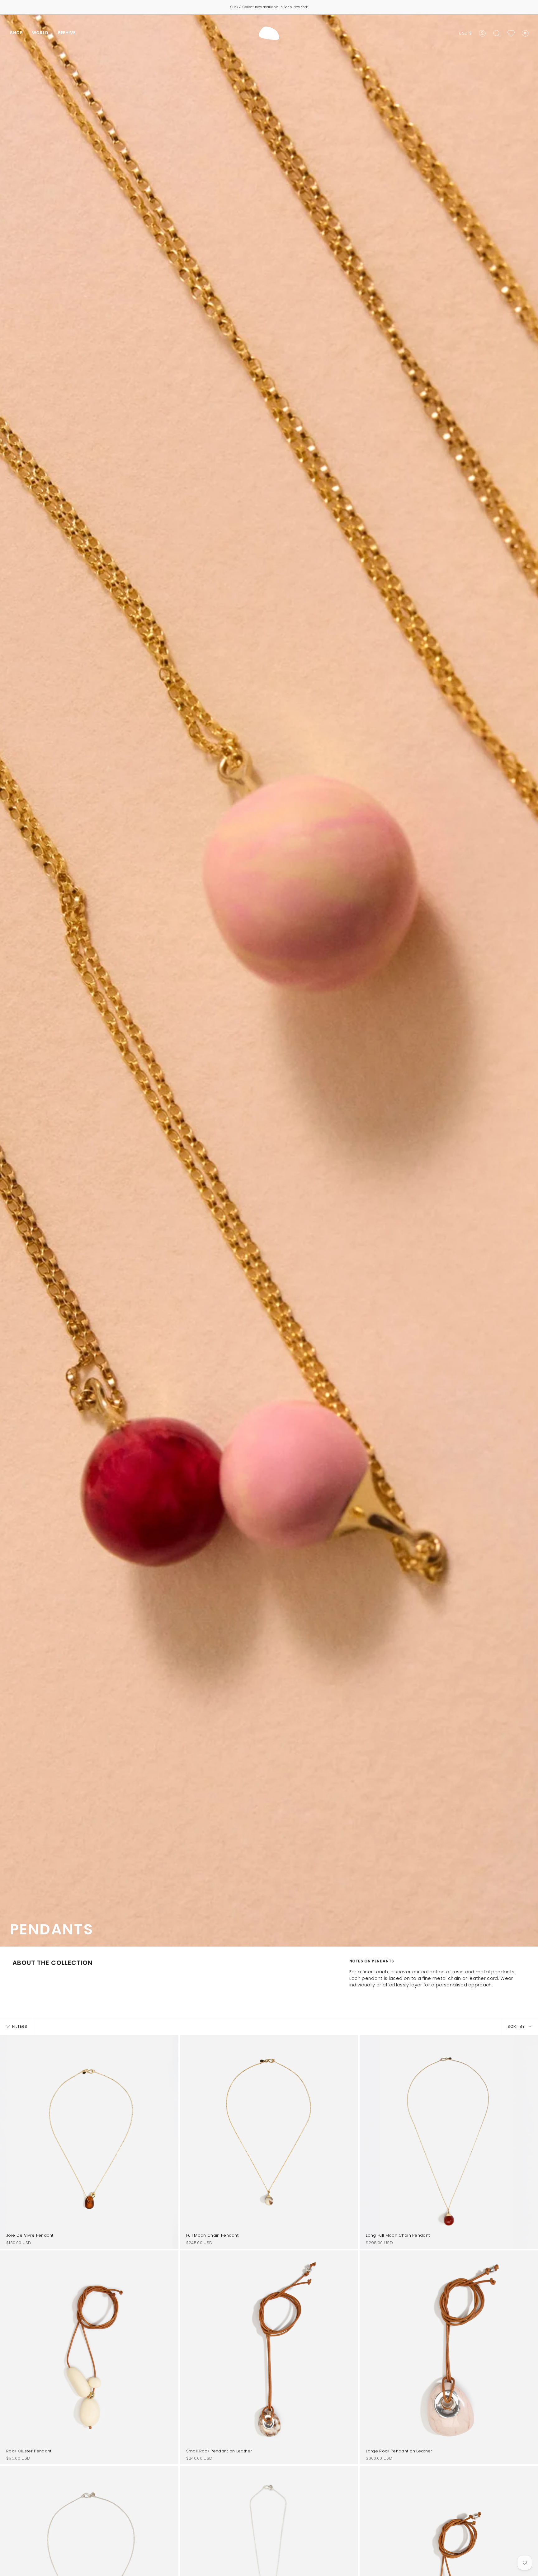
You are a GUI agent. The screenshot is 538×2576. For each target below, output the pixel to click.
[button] (16, 33)
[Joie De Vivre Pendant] (89, 2142)
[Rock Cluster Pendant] (89, 2357)
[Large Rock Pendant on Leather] (449, 2357)
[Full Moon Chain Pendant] (269, 2142)
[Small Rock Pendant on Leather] (269, 2357)
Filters (20, 2026)
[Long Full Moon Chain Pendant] (449, 2142)
